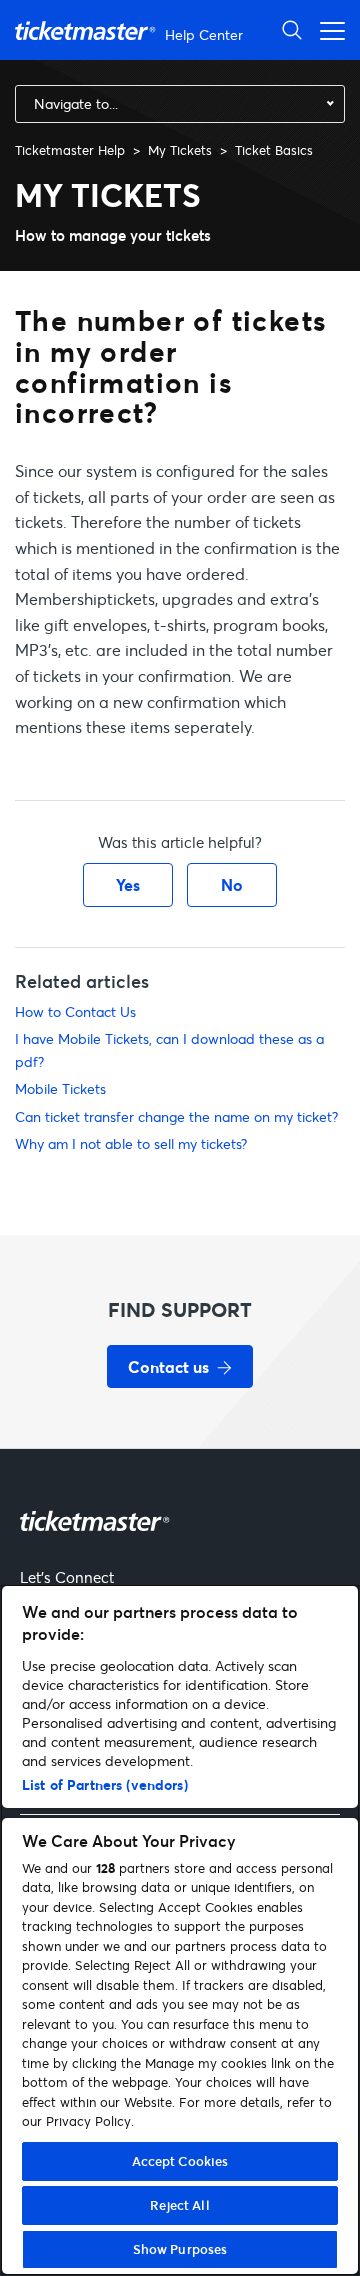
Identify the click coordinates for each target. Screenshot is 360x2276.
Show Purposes (180, 2249)
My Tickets (180, 150)
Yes (128, 884)
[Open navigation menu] (327, 29)
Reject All (179, 2205)
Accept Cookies (180, 2161)
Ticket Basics (274, 150)
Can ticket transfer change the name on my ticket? (176, 1116)
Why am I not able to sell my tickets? (131, 1143)
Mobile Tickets (60, 1088)
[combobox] (180, 104)
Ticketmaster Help (70, 150)
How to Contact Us (75, 1011)
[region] (180, 1930)
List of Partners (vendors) (105, 1784)
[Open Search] (292, 29)
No (232, 884)
